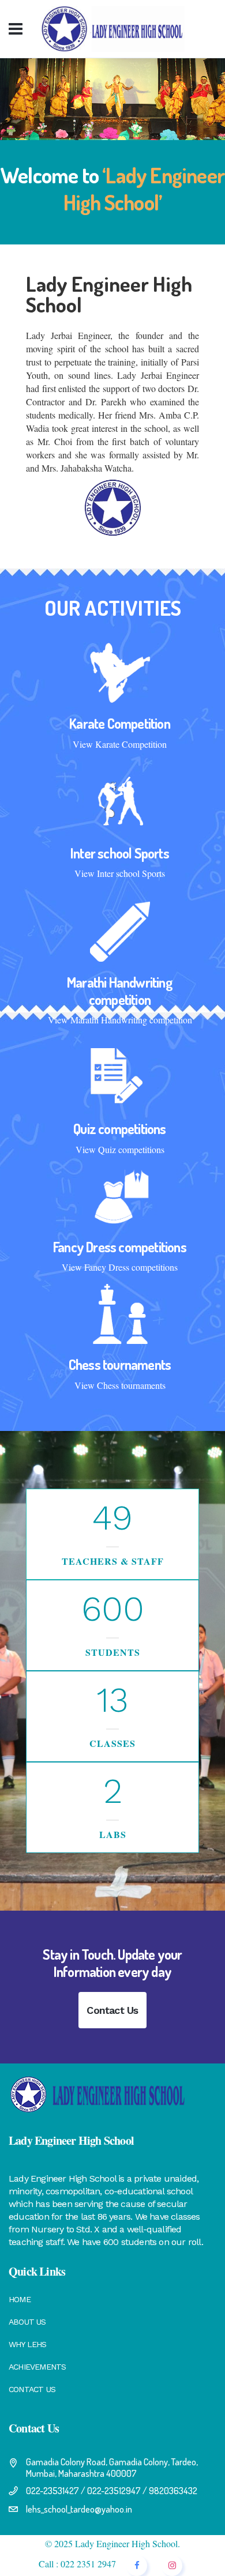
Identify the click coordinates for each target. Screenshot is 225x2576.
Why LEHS (28, 2344)
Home (20, 2299)
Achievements (37, 2367)
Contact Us (112, 2010)
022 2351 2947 (88, 2564)
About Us (27, 2322)
